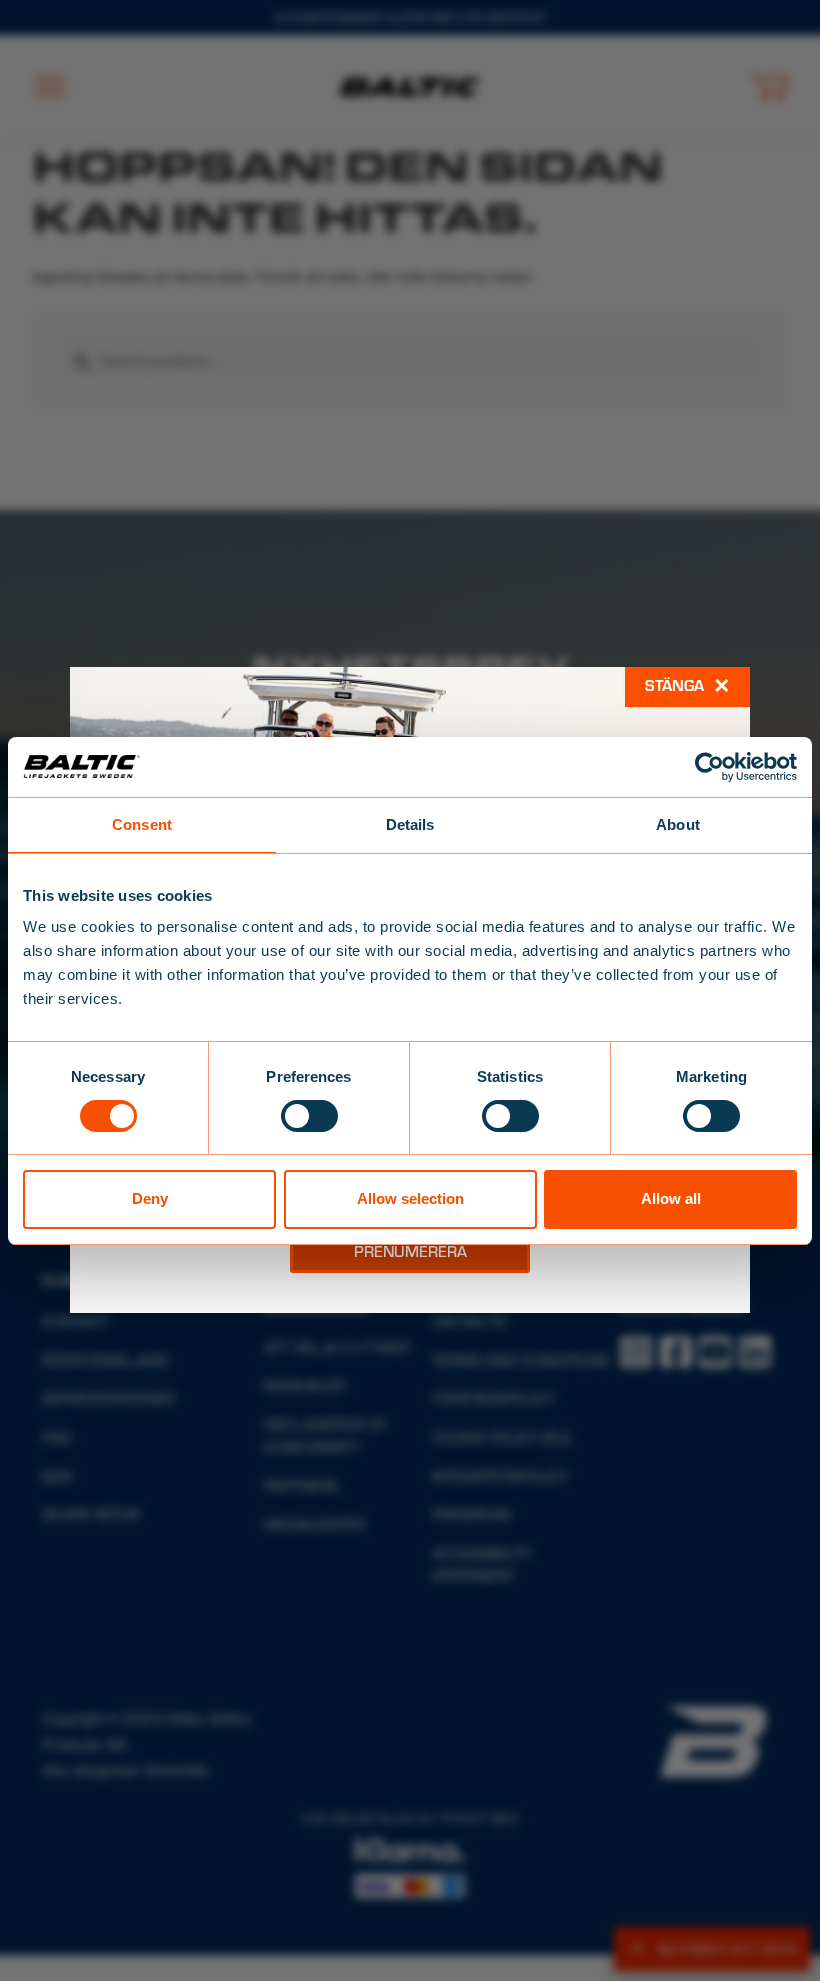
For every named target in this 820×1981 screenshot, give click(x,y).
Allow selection (410, 1198)
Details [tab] (410, 823)
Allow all (671, 1198)
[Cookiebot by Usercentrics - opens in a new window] (709, 766)
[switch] (309, 1116)
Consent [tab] (142, 823)
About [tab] (678, 823)
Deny (150, 1198)
